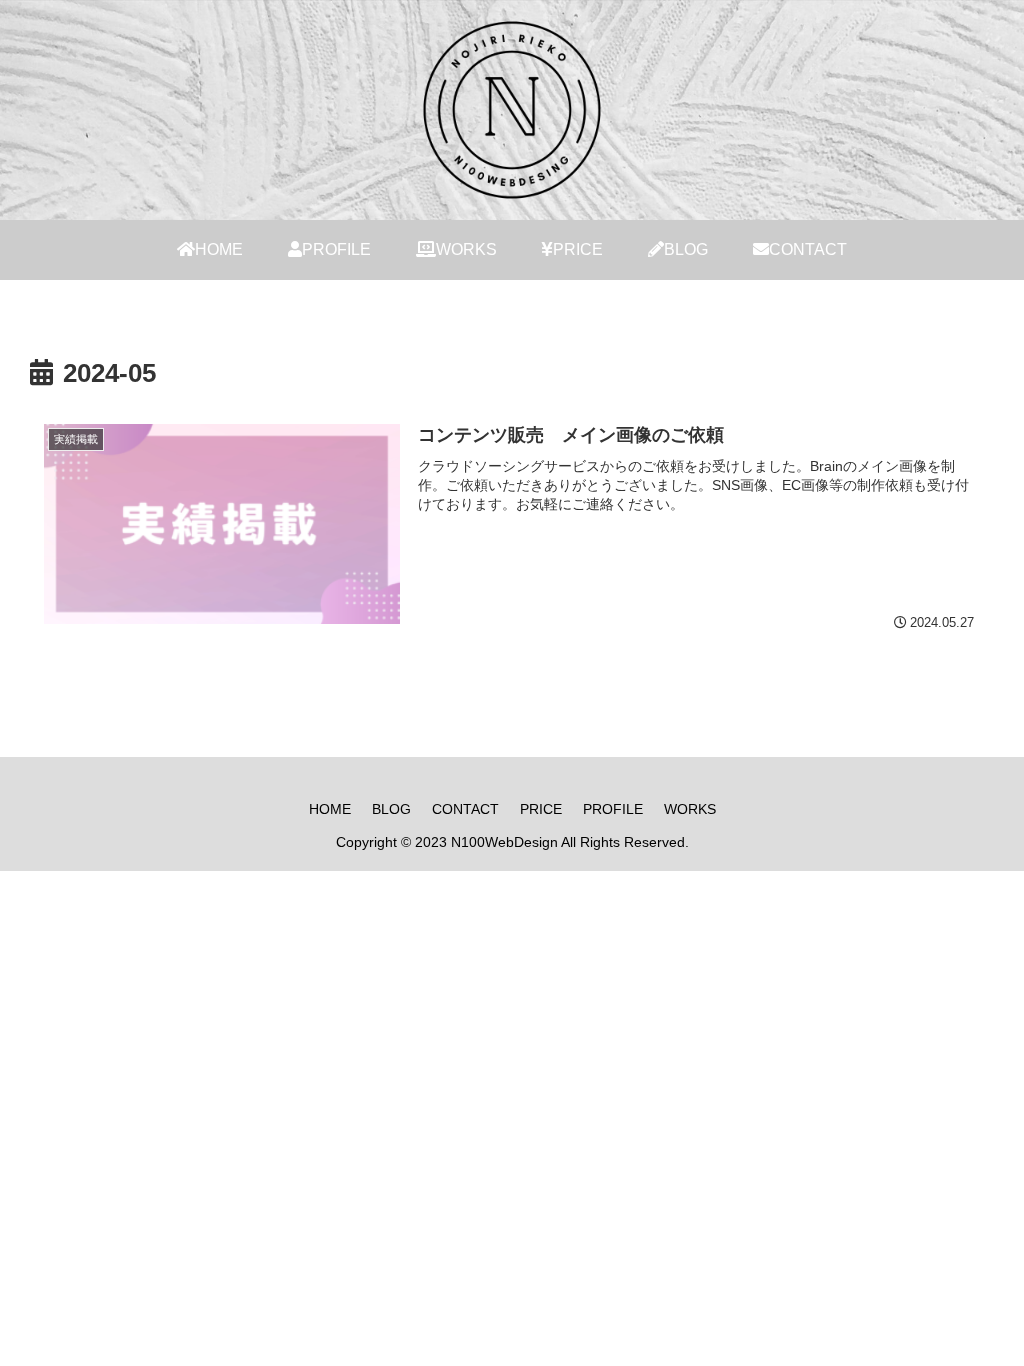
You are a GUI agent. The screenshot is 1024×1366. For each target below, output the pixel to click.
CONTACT (465, 809)
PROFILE (613, 809)
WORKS (690, 809)
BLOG (391, 809)
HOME (330, 809)
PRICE (541, 809)
